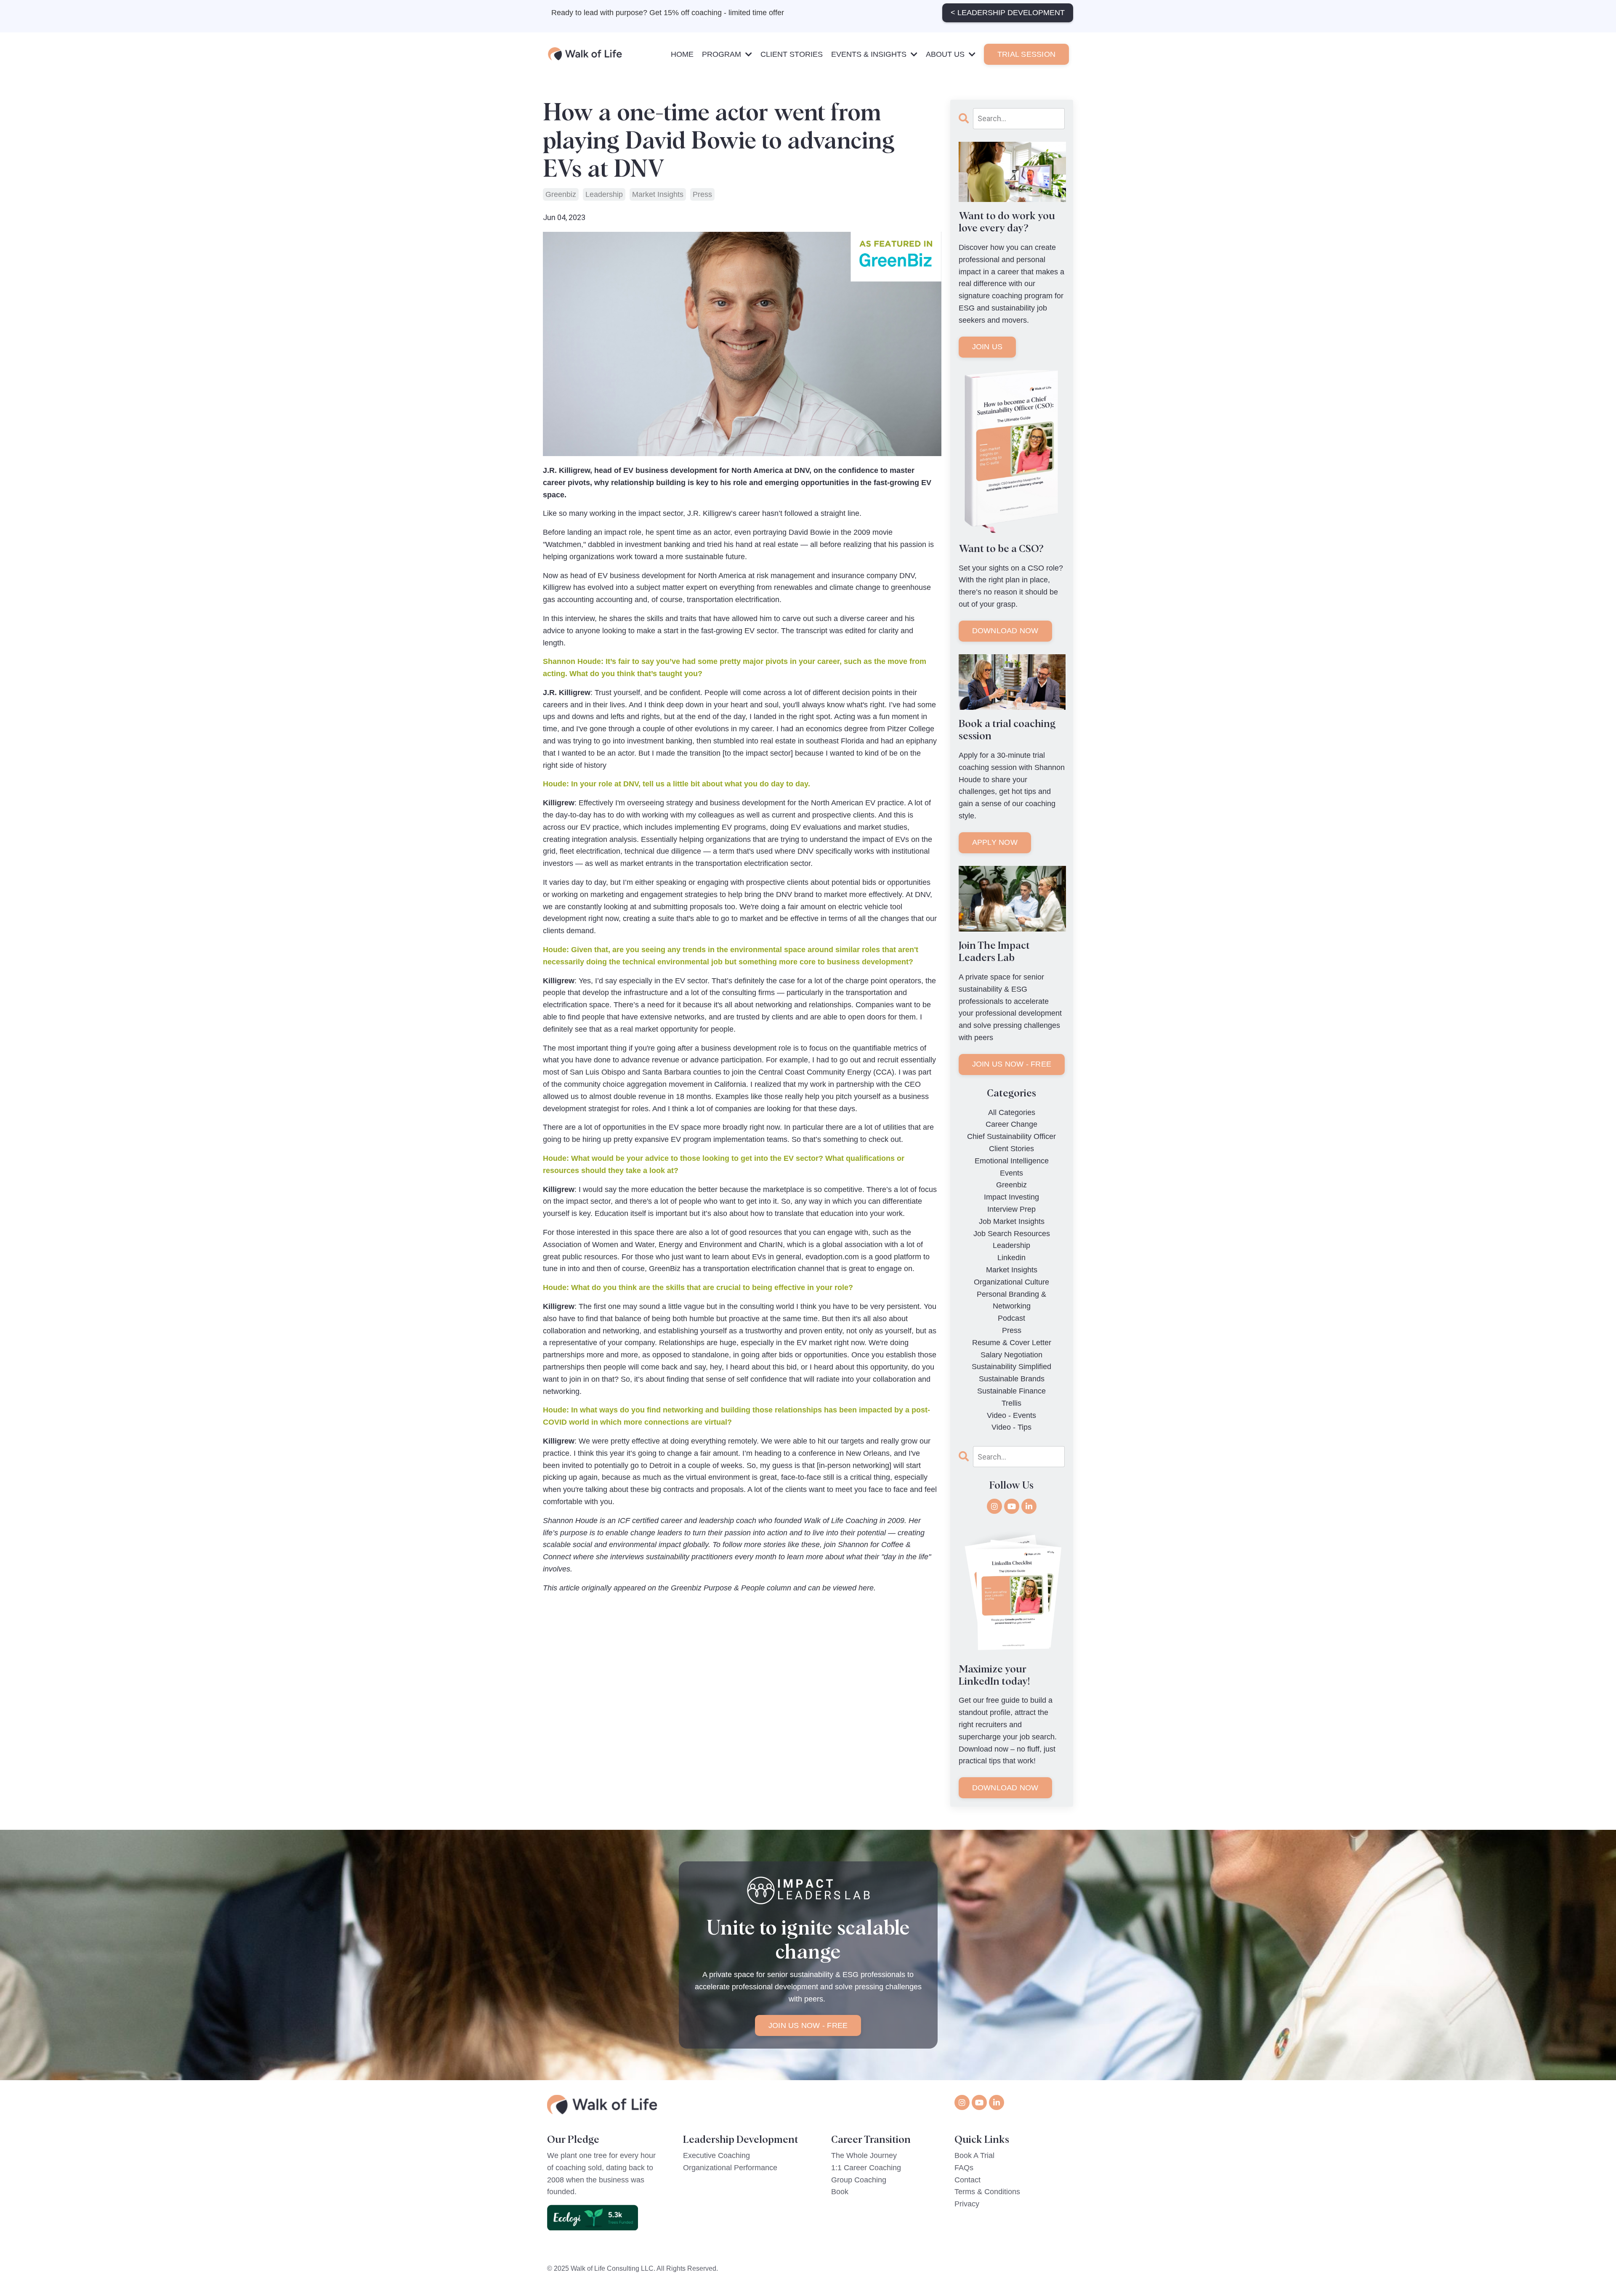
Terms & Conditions (987, 2192)
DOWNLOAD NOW (1005, 631)
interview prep (1011, 1209)
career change (1011, 1124)
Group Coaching (859, 2180)
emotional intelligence (1012, 1161)
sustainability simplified (1011, 1367)
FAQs (964, 2168)
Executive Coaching (716, 2155)
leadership (604, 194)
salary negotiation (1011, 1355)
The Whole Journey (864, 2155)
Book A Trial (974, 2155)
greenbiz (561, 194)
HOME (682, 54)
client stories (1011, 1149)
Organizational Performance (730, 2168)
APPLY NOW (995, 842)
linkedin (1011, 1258)
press (702, 194)
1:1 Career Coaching (866, 2168)
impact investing (1011, 1197)
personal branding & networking (1011, 1300)
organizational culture (1011, 1282)
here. (867, 1588)
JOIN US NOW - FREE (1012, 1064)
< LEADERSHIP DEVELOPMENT (1008, 13)
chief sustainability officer (1011, 1136)
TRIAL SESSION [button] (1026, 54)
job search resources (1012, 1234)
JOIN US (987, 347)
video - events (1011, 1415)
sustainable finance (1011, 1391)
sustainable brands (1012, 1379)
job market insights (1012, 1221)
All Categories (1012, 1112)
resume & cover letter (1012, 1343)
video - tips (1011, 1427)
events (1011, 1173)
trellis (1011, 1403)
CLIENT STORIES (792, 54)
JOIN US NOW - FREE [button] (808, 2025)
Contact (967, 2180)
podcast (1011, 1318)
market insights (658, 194)
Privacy (967, 2204)
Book (840, 2192)
